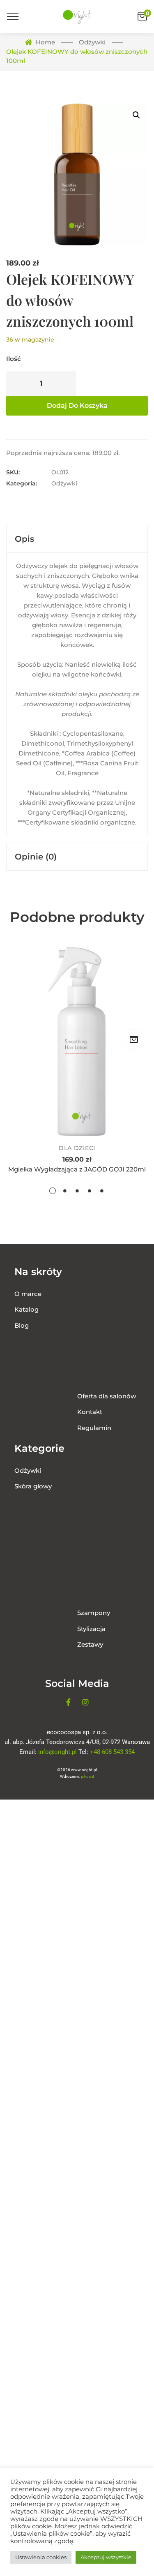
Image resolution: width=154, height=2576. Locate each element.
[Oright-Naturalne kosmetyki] (77, 16)
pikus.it (87, 1776)
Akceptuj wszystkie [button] (106, 2557)
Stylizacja (91, 1629)
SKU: (13, 472)
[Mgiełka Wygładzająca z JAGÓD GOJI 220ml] (77, 1042)
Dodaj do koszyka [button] (134, 1040)
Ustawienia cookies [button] (41, 2557)
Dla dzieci (77, 1148)
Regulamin (94, 1428)
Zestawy (90, 1644)
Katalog (26, 1309)
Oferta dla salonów (107, 1396)
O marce (28, 1294)
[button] (136, 115)
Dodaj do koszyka (77, 405)
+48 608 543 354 (112, 1752)
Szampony (94, 1613)
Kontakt (90, 1412)
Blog (22, 1325)
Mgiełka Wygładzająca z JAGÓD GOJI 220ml (77, 1169)
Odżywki (64, 483)
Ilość (14, 359)
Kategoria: (22, 483)
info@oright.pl (57, 1752)
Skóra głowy (33, 1486)
